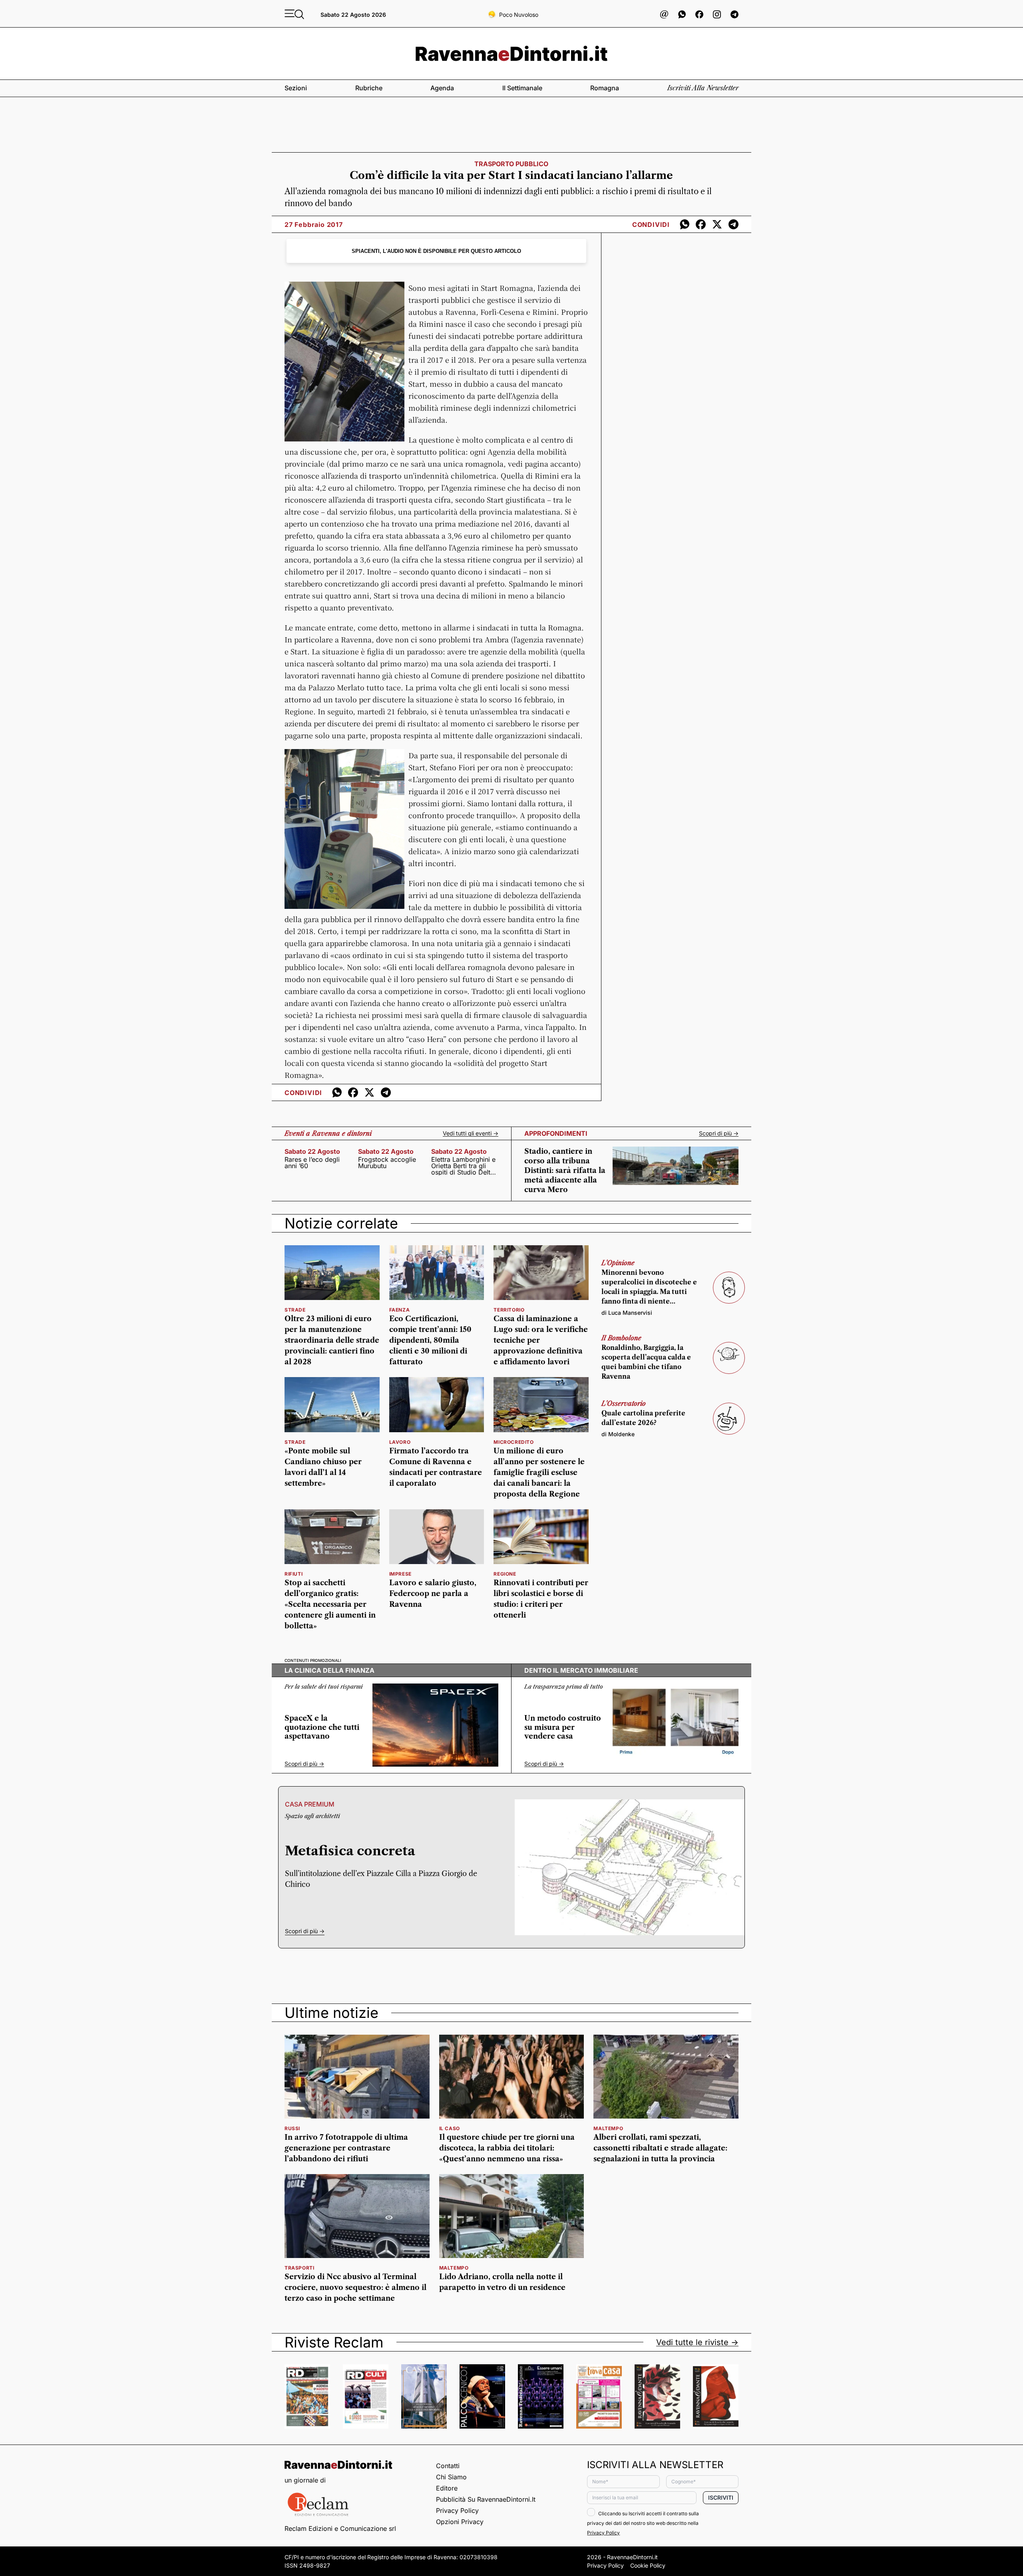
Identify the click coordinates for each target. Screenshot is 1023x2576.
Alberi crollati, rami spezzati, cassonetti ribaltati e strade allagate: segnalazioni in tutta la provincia (660, 2148)
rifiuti (294, 1574)
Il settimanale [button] (522, 88)
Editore (447, 2488)
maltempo (608, 2128)
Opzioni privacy (460, 2522)
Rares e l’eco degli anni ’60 (312, 1163)
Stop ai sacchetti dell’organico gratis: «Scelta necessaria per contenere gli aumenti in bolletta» (330, 1604)
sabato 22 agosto (312, 1151)
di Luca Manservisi (627, 1313)
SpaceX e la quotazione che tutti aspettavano (322, 1727)
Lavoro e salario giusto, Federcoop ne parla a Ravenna (433, 1594)
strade (295, 1310)
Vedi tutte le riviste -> (697, 2342)
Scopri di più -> (719, 1133)
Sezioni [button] (296, 88)
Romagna (605, 88)
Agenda (442, 88)
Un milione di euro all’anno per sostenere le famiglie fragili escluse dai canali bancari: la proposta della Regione (539, 1473)
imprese (400, 1574)
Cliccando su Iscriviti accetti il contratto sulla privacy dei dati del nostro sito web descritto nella (643, 2523)
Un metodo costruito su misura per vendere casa (563, 1727)
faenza (400, 1310)
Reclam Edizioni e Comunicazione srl (340, 2528)
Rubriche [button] (369, 88)
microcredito (513, 1442)
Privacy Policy (457, 2510)
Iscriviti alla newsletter (703, 88)
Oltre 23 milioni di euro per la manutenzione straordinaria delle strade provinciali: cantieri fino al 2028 (332, 1340)
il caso (450, 2128)
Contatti (448, 2466)
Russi (292, 2128)
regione (505, 1574)
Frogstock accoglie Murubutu (387, 1163)
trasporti (299, 2268)
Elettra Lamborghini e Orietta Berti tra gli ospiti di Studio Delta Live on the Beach (463, 1166)
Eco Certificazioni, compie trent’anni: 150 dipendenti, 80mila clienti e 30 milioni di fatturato (430, 1340)
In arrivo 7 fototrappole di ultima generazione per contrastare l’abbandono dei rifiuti (346, 2148)
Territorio (509, 1310)
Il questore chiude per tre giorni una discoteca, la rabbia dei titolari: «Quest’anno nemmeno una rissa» (507, 2148)
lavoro (400, 1442)
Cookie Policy (648, 2565)
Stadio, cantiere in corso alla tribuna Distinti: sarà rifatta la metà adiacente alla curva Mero (565, 1171)
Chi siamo (451, 2477)
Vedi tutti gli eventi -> (471, 1133)
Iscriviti (721, 2497)
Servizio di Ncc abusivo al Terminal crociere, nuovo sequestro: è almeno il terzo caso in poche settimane (355, 2288)
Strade (295, 1442)
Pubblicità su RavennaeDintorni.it (486, 2499)
